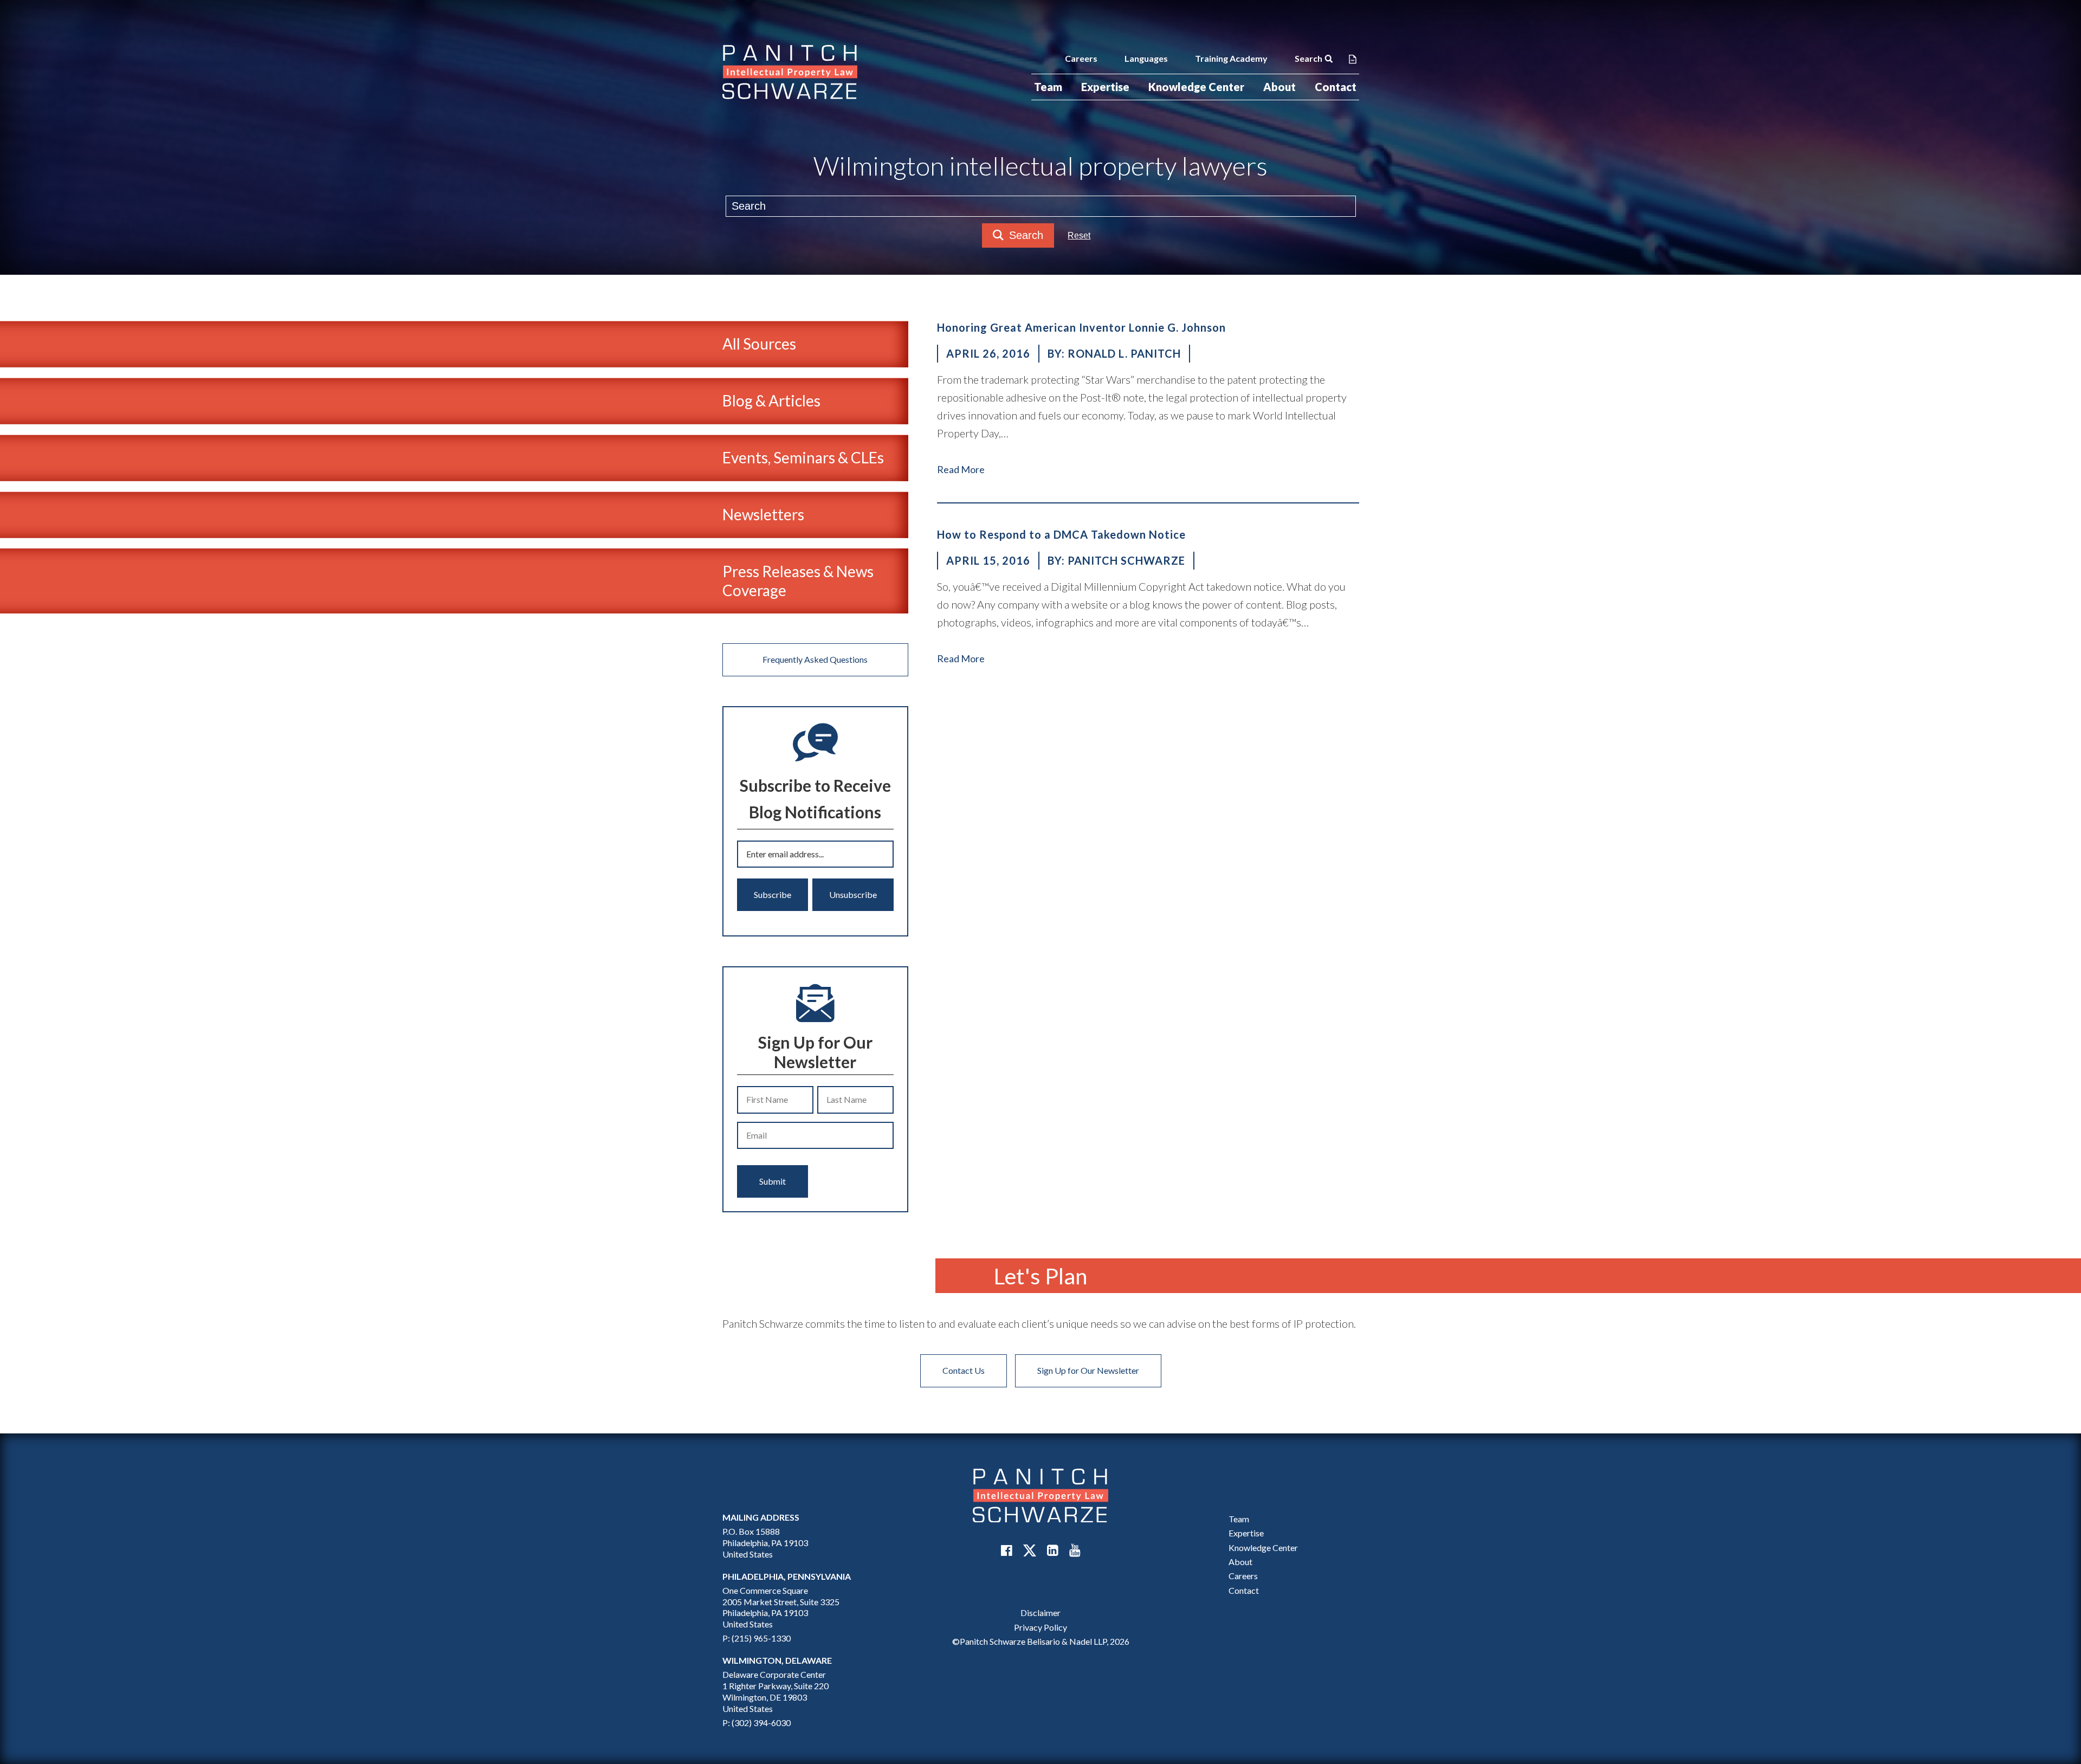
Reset (1079, 235)
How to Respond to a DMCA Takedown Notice (1061, 534)
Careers (1081, 58)
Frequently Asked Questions (815, 659)
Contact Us (964, 1370)
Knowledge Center (1196, 87)
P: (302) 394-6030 (757, 1723)
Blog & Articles (771, 400)
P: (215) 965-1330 (757, 1638)
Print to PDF (1353, 59)
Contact (1336, 87)
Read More (961, 469)
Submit (773, 1181)
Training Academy (1231, 58)
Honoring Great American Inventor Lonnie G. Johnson (1081, 327)
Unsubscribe (853, 894)
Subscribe (773, 894)
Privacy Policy (1040, 1627)
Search (1308, 58)
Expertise (1105, 87)
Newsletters (763, 514)
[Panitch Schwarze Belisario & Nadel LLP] (790, 72)
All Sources (759, 344)
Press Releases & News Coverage (798, 581)
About (1279, 87)
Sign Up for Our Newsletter (1088, 1370)
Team (1048, 87)
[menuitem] (1048, 87)
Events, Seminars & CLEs (803, 457)
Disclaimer (1040, 1613)
